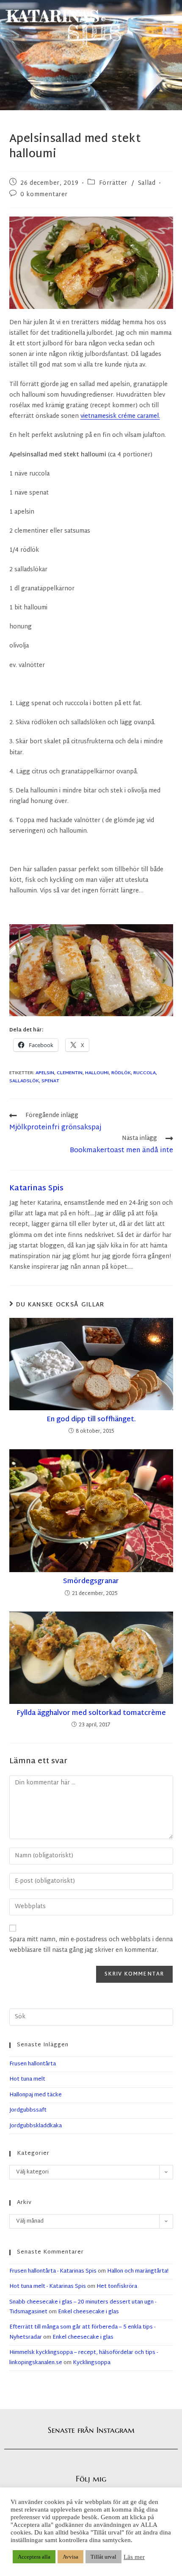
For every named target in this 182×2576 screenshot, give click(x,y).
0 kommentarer (44, 195)
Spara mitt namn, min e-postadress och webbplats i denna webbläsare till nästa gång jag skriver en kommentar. (91, 1945)
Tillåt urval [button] (103, 2557)
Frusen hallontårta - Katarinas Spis (53, 2271)
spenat (50, 1081)
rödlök (121, 1073)
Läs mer (134, 2557)
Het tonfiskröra (117, 2287)
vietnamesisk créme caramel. (120, 416)
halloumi (97, 1073)
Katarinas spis (36, 1188)
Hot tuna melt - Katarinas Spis (48, 2287)
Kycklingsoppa (92, 2363)
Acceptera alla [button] (34, 2557)
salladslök (24, 1081)
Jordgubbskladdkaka (36, 2126)
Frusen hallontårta (33, 2064)
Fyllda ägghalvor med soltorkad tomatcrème (91, 1714)
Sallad (147, 183)
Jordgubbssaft (28, 2110)
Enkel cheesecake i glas (88, 2312)
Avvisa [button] (70, 2557)
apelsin (45, 1073)
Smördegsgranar (91, 1582)
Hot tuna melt (27, 2079)
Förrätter (113, 183)
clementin (70, 1073)
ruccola (145, 1073)
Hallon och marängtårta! (138, 2271)
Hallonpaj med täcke (36, 2095)
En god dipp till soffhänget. (91, 1420)
